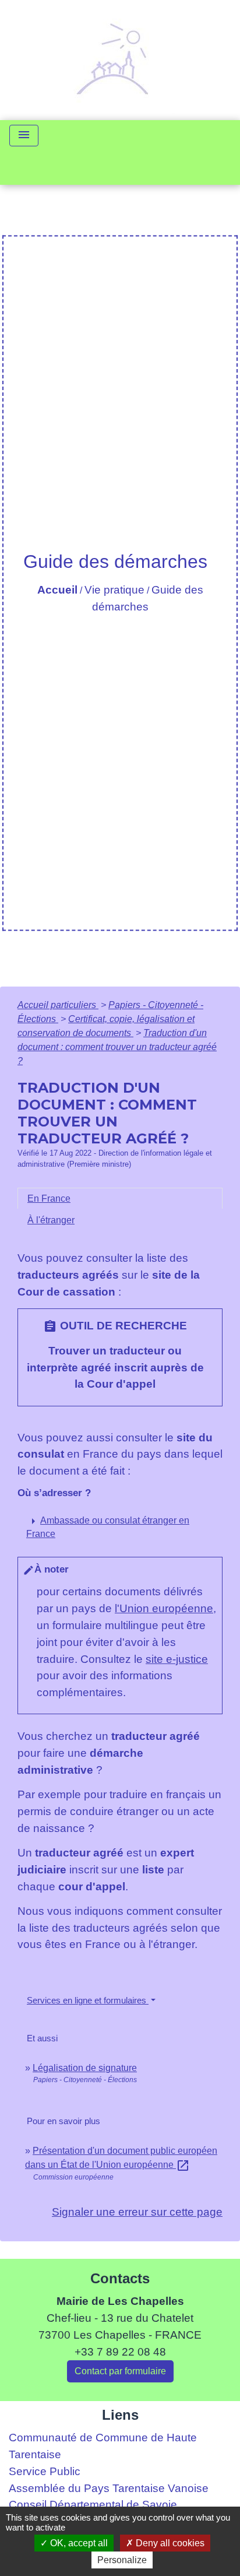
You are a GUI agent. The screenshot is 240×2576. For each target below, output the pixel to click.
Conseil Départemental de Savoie (93, 2505)
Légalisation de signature (85, 2068)
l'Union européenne (164, 1608)
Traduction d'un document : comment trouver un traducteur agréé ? (117, 1047)
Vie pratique (114, 590)
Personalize (122, 2560)
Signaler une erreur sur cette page (137, 2212)
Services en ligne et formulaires (88, 2000)
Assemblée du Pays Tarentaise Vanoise (109, 2488)
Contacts (120, 2278)
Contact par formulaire (120, 2371)
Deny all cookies (169, 2543)
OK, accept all (78, 2543)
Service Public (45, 2471)
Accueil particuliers (58, 1005)
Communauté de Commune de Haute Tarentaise (103, 2446)
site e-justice (177, 1659)
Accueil (57, 590)
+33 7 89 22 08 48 (120, 2352)
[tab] (120, 1199)
